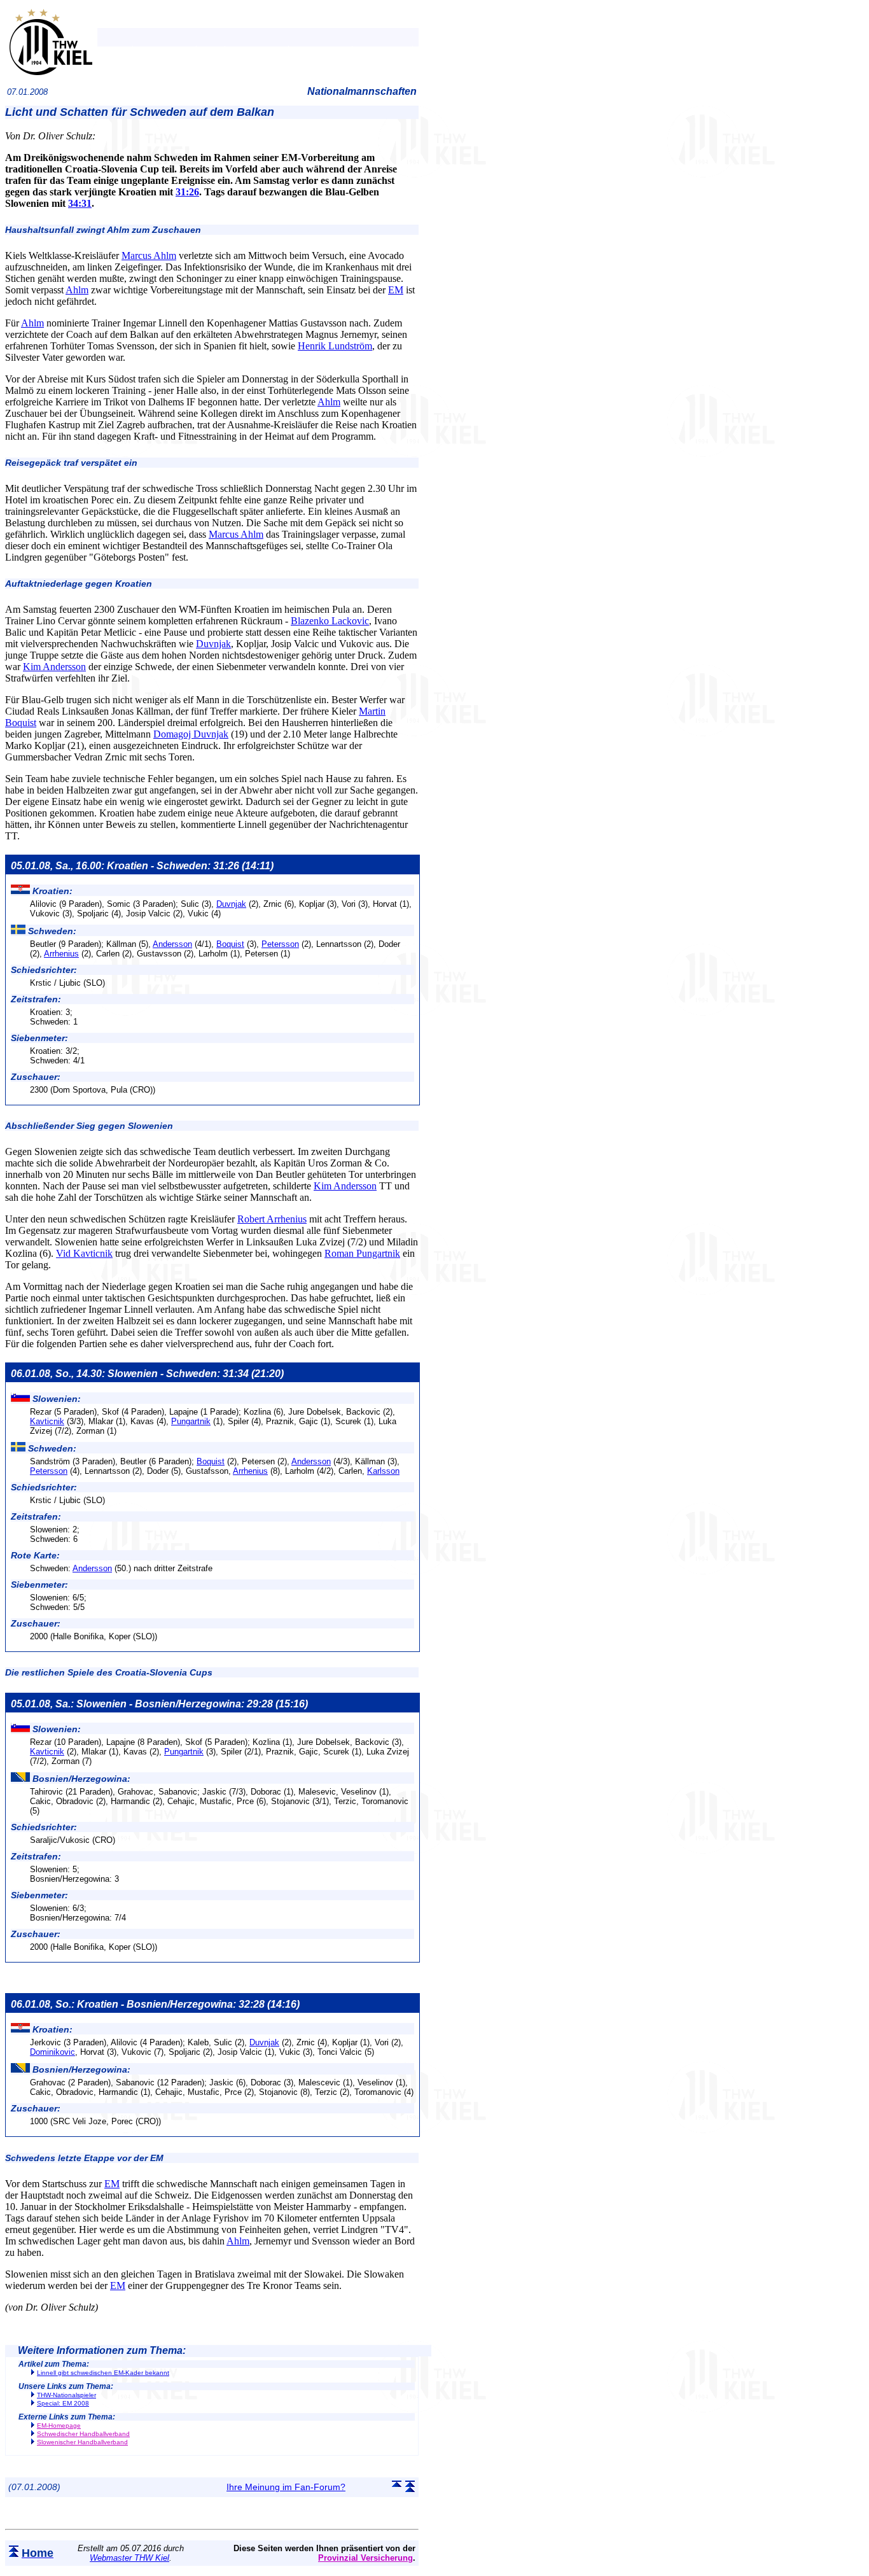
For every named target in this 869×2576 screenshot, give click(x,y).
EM (396, 290)
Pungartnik (191, 1421)
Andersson (172, 944)
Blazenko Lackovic (330, 621)
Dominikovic (52, 2052)
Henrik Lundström (335, 346)
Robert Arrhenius (272, 1219)
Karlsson (383, 1471)
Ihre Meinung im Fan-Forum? (286, 2487)
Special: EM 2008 (63, 2403)
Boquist (230, 944)
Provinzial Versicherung (365, 2558)
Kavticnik (47, 1421)
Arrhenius (61, 954)
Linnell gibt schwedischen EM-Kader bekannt (103, 2373)
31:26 (187, 192)
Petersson (280, 944)
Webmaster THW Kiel (129, 2558)
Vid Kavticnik (84, 1253)
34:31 (80, 203)
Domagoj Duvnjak (191, 734)
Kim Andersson (54, 667)
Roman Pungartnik (362, 1253)
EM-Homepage (59, 2425)
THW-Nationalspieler (66, 2395)
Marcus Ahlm (149, 255)
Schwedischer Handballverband (83, 2434)
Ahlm (77, 290)
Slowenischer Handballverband (82, 2442)
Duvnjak (213, 644)
